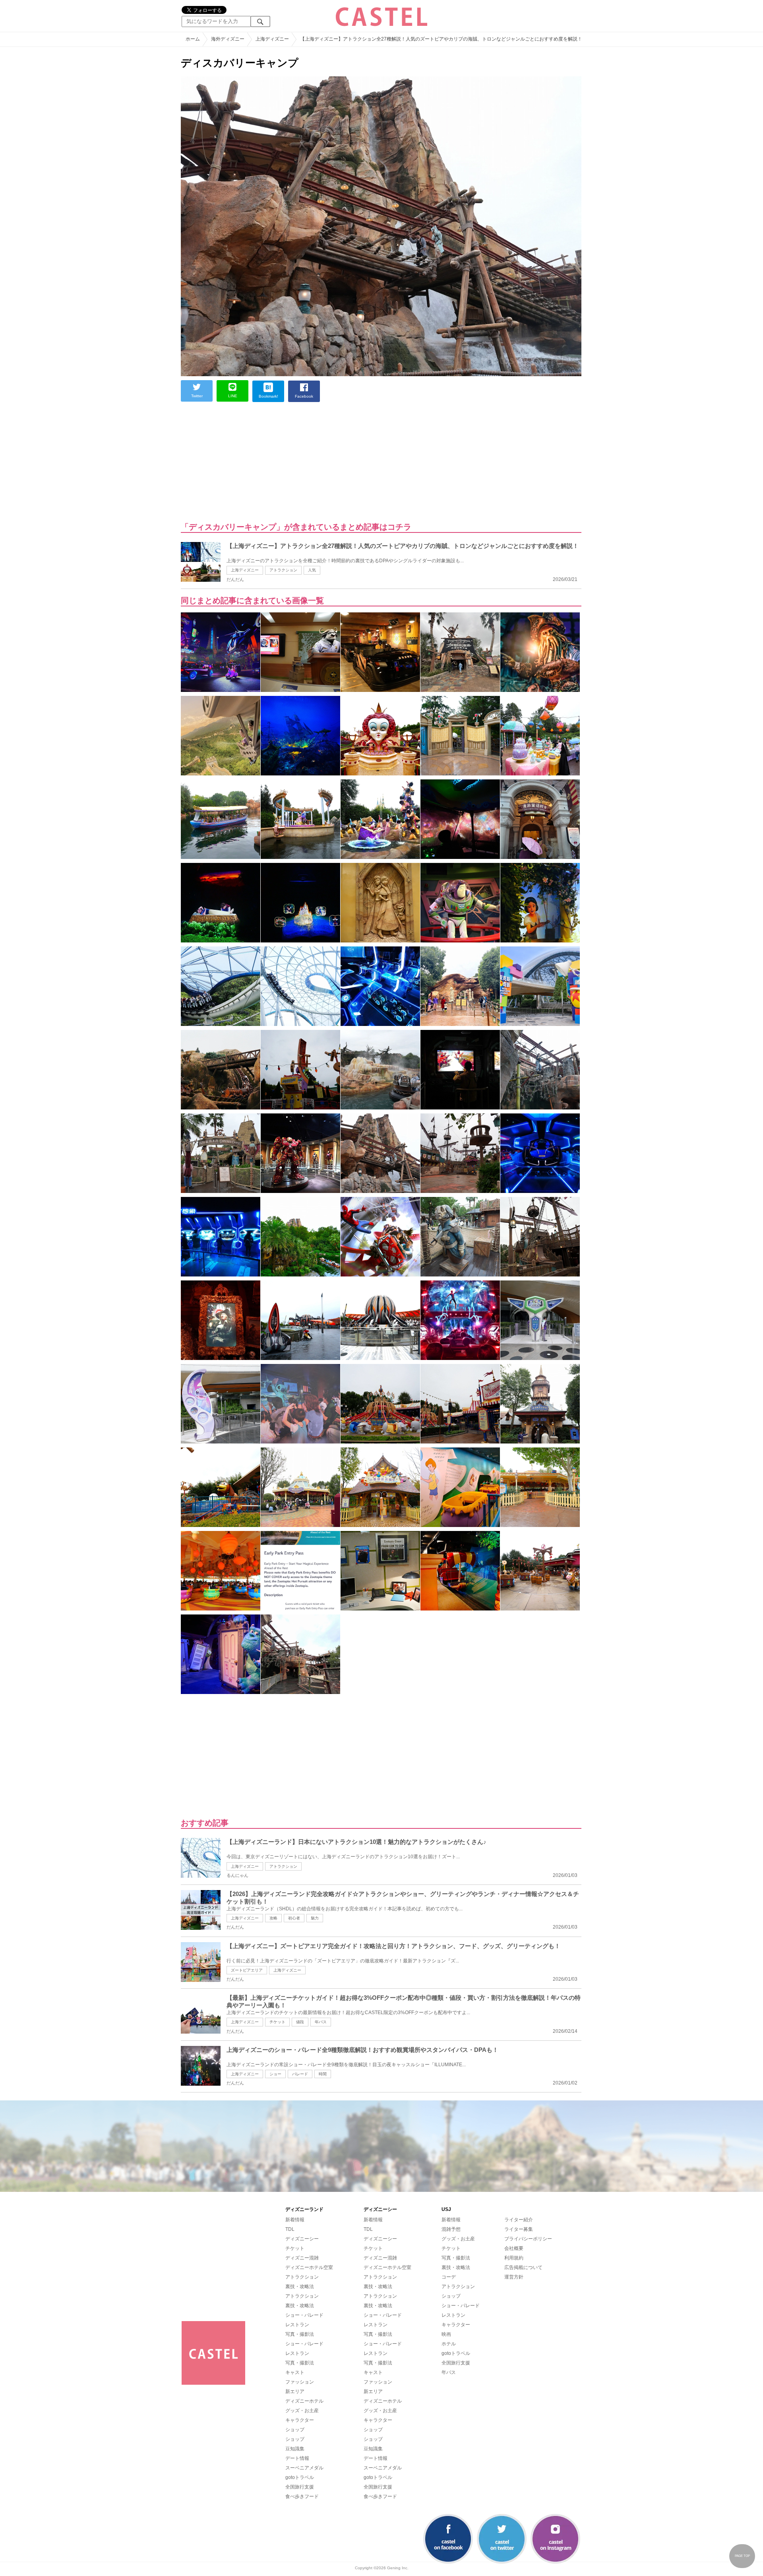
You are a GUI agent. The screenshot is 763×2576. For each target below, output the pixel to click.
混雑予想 (451, 2229)
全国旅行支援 (300, 2487)
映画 (446, 2334)
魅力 (315, 1918)
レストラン (297, 2325)
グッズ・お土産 (302, 2411)
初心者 (294, 1918)
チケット (277, 2022)
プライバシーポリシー (528, 2239)
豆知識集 (295, 2449)
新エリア (295, 2391)
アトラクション (283, 570)
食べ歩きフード (302, 2496)
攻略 (273, 1918)
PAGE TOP (742, 2556)
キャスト (295, 2372)
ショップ (295, 2430)
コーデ (449, 2277)
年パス (321, 2022)
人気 (312, 570)
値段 (300, 2022)
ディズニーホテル (304, 2401)
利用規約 (514, 2258)
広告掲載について (523, 2267)
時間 (323, 2074)
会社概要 (514, 2248)
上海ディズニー (245, 570)
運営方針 (514, 2277)
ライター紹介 (519, 2220)
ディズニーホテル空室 (309, 2267)
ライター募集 (519, 2229)
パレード (300, 2074)
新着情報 (295, 2220)
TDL (290, 2229)
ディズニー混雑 (302, 2258)
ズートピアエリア (247, 1970)
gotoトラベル (300, 2477)
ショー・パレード (304, 2315)
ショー (275, 2074)
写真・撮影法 (300, 2334)
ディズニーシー (302, 2239)
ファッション (300, 2382)
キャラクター (300, 2420)
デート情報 (297, 2458)
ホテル (449, 2344)
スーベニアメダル (304, 2468)
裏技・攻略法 (300, 2287)
